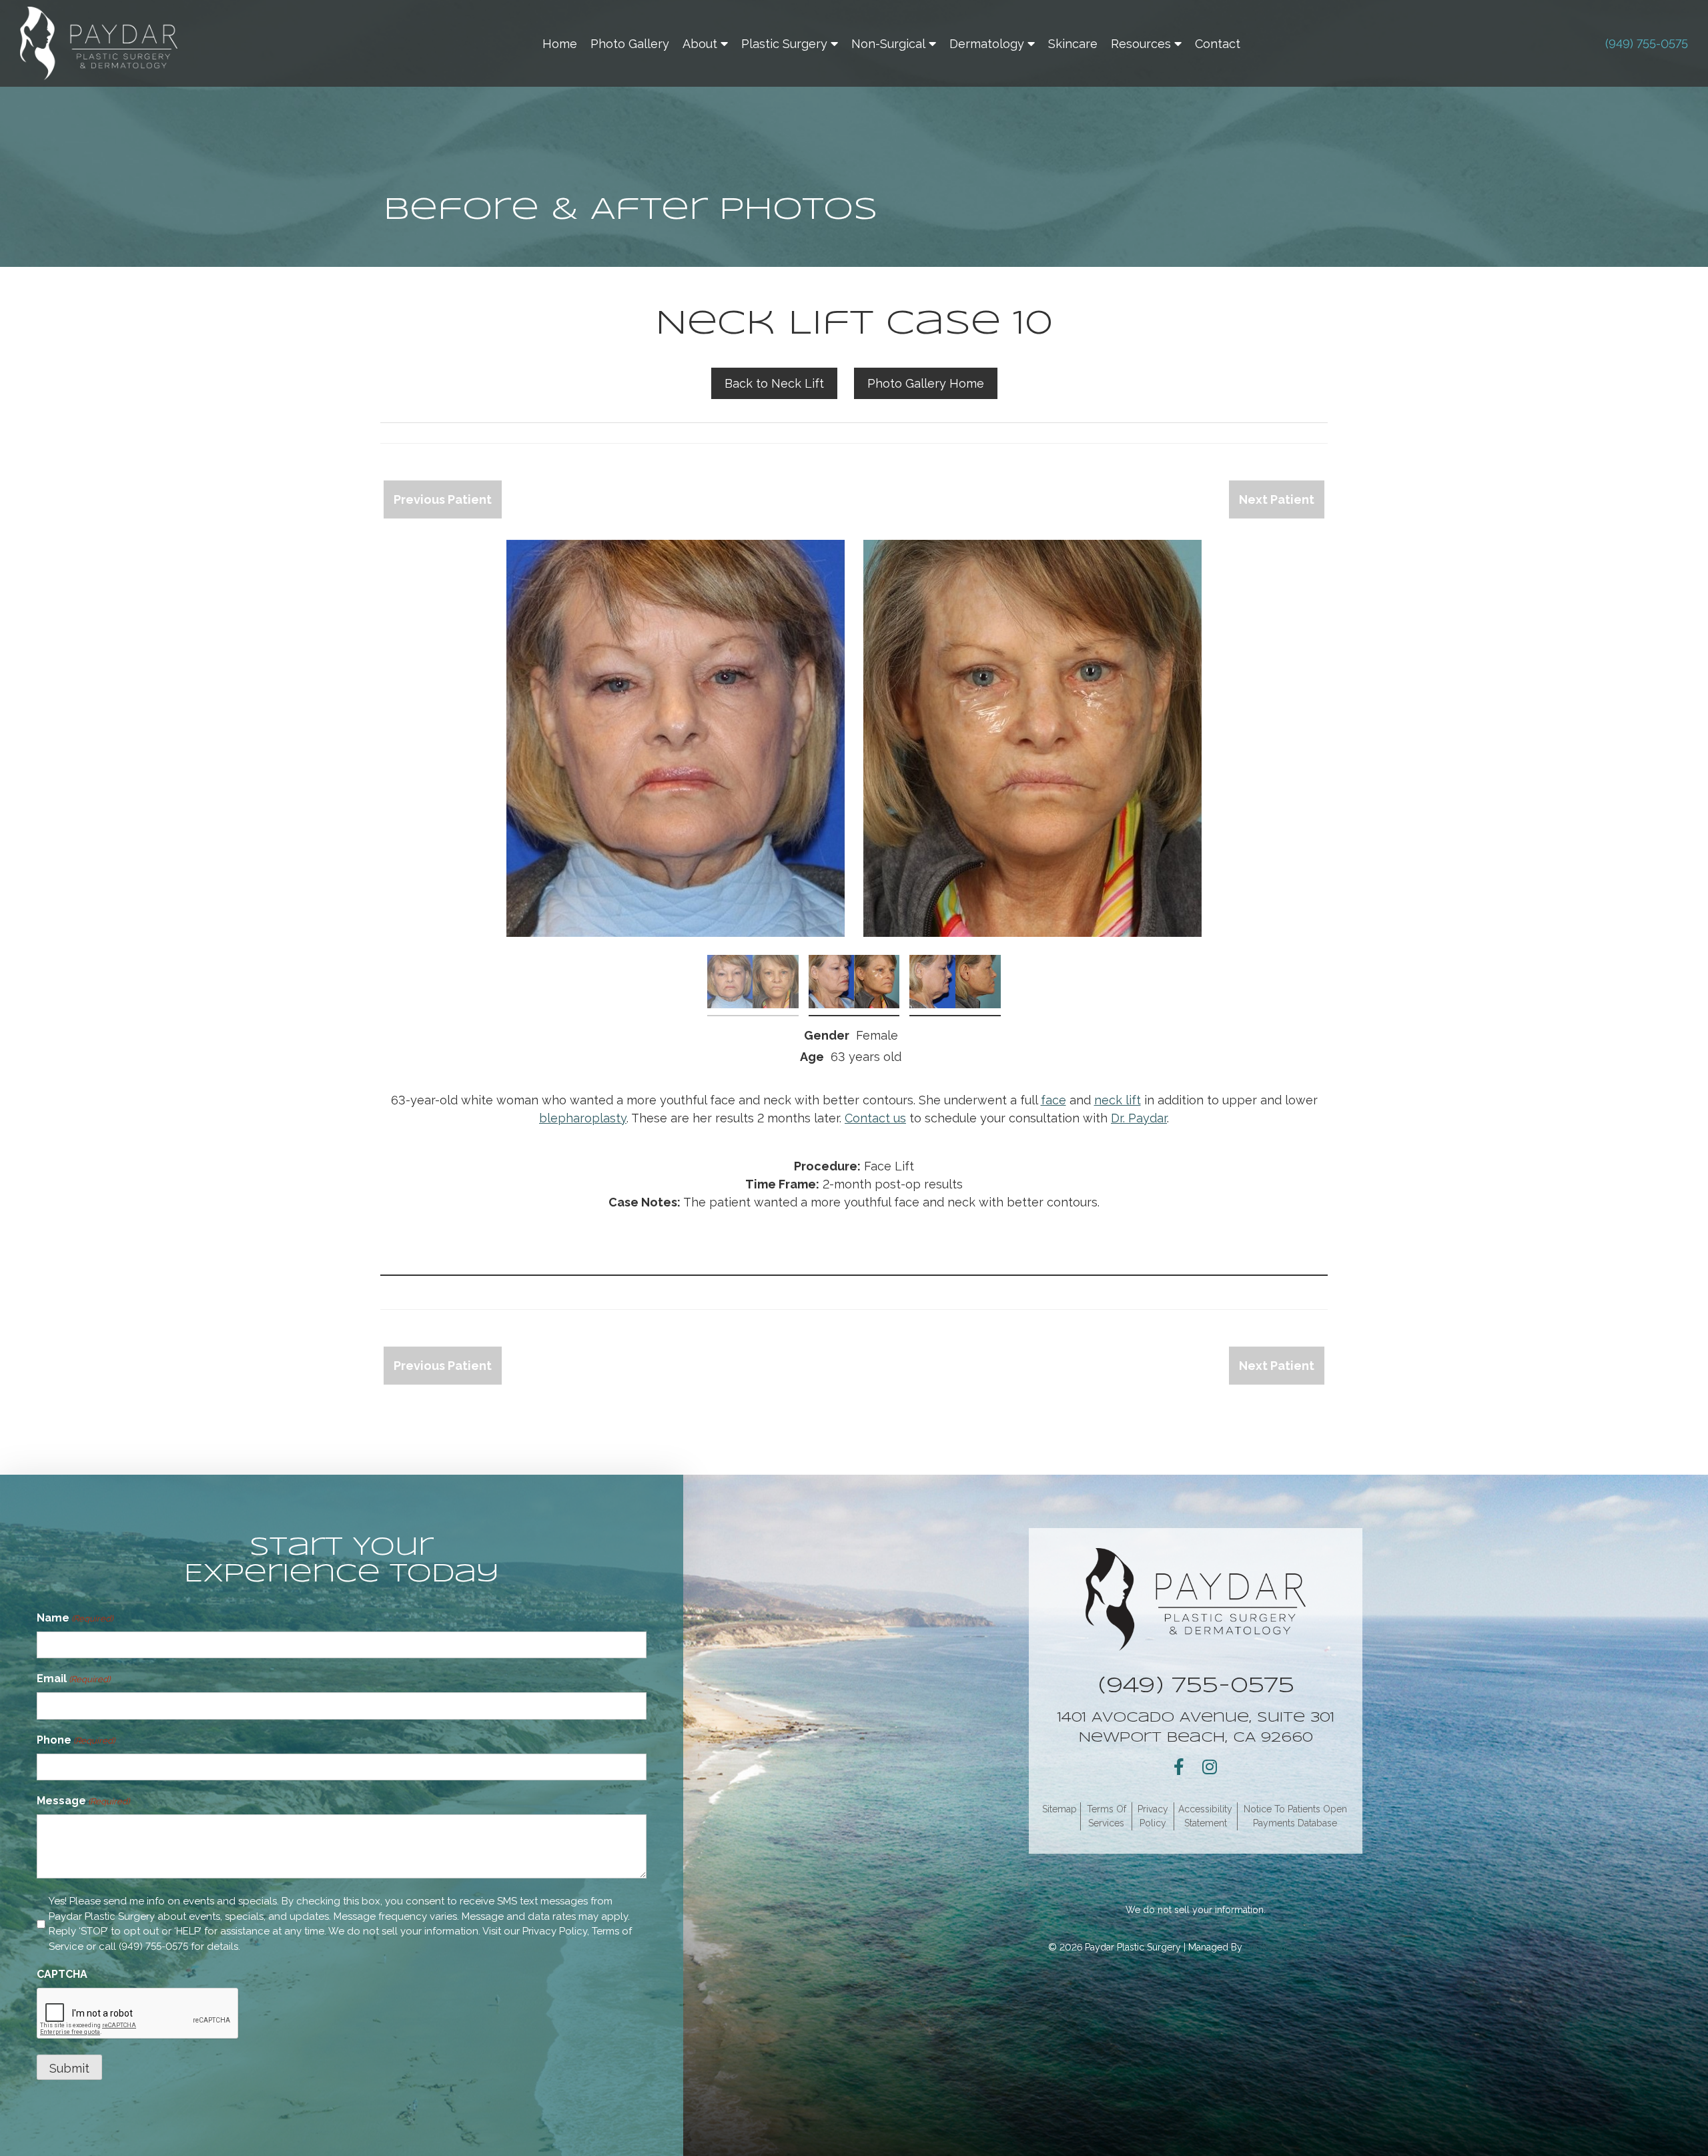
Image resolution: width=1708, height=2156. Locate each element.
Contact (1218, 44)
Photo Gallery (630, 44)
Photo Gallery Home (926, 383)
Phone (76, 1740)
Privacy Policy (555, 1931)
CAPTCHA (62, 1974)
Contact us (875, 1118)
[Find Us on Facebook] (1179, 1767)
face (1053, 1100)
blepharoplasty (583, 1118)
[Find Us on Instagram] (1210, 1767)
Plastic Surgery (784, 44)
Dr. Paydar (1139, 1118)
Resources (1141, 44)
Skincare (1073, 44)
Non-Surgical (888, 44)
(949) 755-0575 (1647, 44)
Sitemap (1059, 1809)
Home (560, 44)
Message (83, 1801)
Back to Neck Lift (774, 383)
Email (73, 1679)
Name (75, 1618)
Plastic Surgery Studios (1294, 1947)
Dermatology (987, 44)
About (700, 44)
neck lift (1118, 1100)
